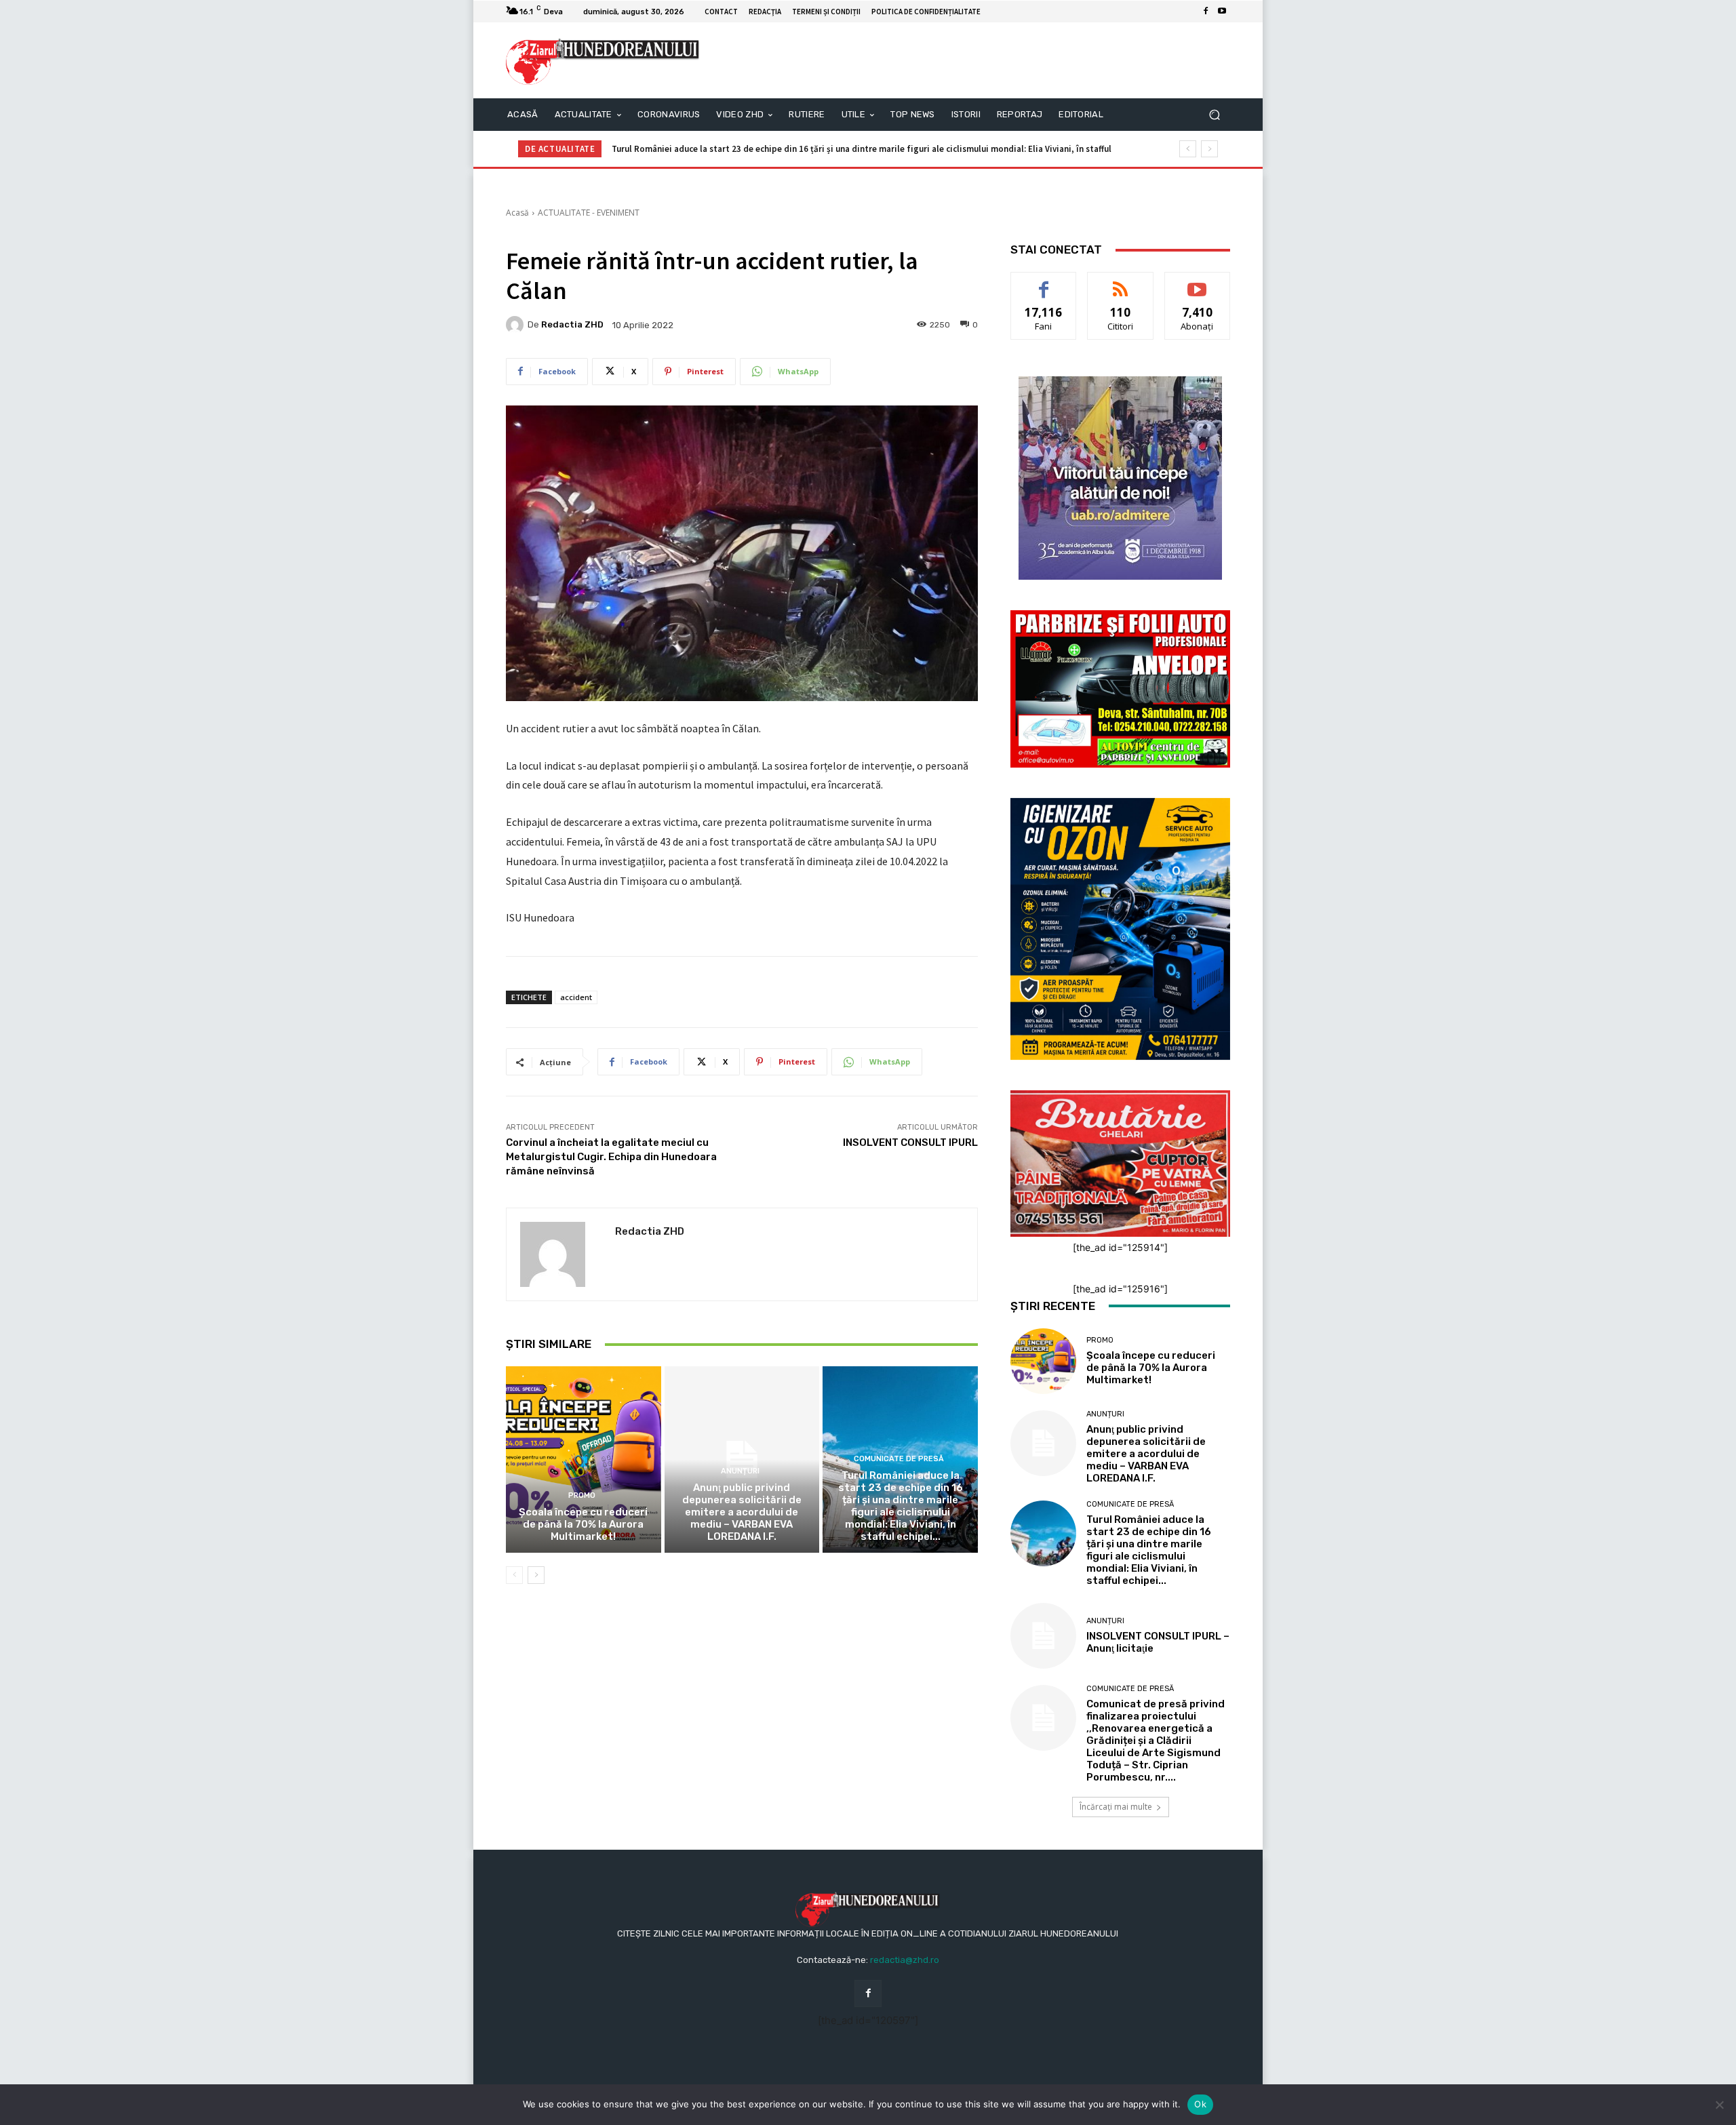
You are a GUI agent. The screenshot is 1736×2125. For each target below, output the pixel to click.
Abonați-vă (1198, 282)
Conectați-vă (1121, 282)
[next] (1209, 149)
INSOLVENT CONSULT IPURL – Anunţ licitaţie (698, 149)
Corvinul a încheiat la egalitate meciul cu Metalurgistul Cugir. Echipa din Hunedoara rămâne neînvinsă (611, 1157)
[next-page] (536, 1575)
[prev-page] (514, 1575)
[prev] (1188, 149)
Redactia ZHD (572, 324)
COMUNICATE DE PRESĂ (899, 1459)
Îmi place (1044, 282)
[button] (1214, 115)
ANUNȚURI (740, 1471)
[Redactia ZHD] (517, 325)
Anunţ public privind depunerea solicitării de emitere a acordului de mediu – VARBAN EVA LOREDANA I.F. (742, 1512)
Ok (1200, 2104)
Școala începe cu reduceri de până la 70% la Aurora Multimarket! (583, 1524)
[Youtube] (1222, 12)
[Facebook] (1206, 12)
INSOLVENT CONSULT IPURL (910, 1143)
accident (576, 997)
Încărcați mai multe (1116, 1807)
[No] (1719, 2105)
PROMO (582, 1495)
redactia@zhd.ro (905, 1960)
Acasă (517, 213)
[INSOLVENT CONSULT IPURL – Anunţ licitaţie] (1043, 1636)
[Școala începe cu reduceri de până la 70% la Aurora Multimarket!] (584, 1459)
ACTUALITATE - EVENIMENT (589, 213)
